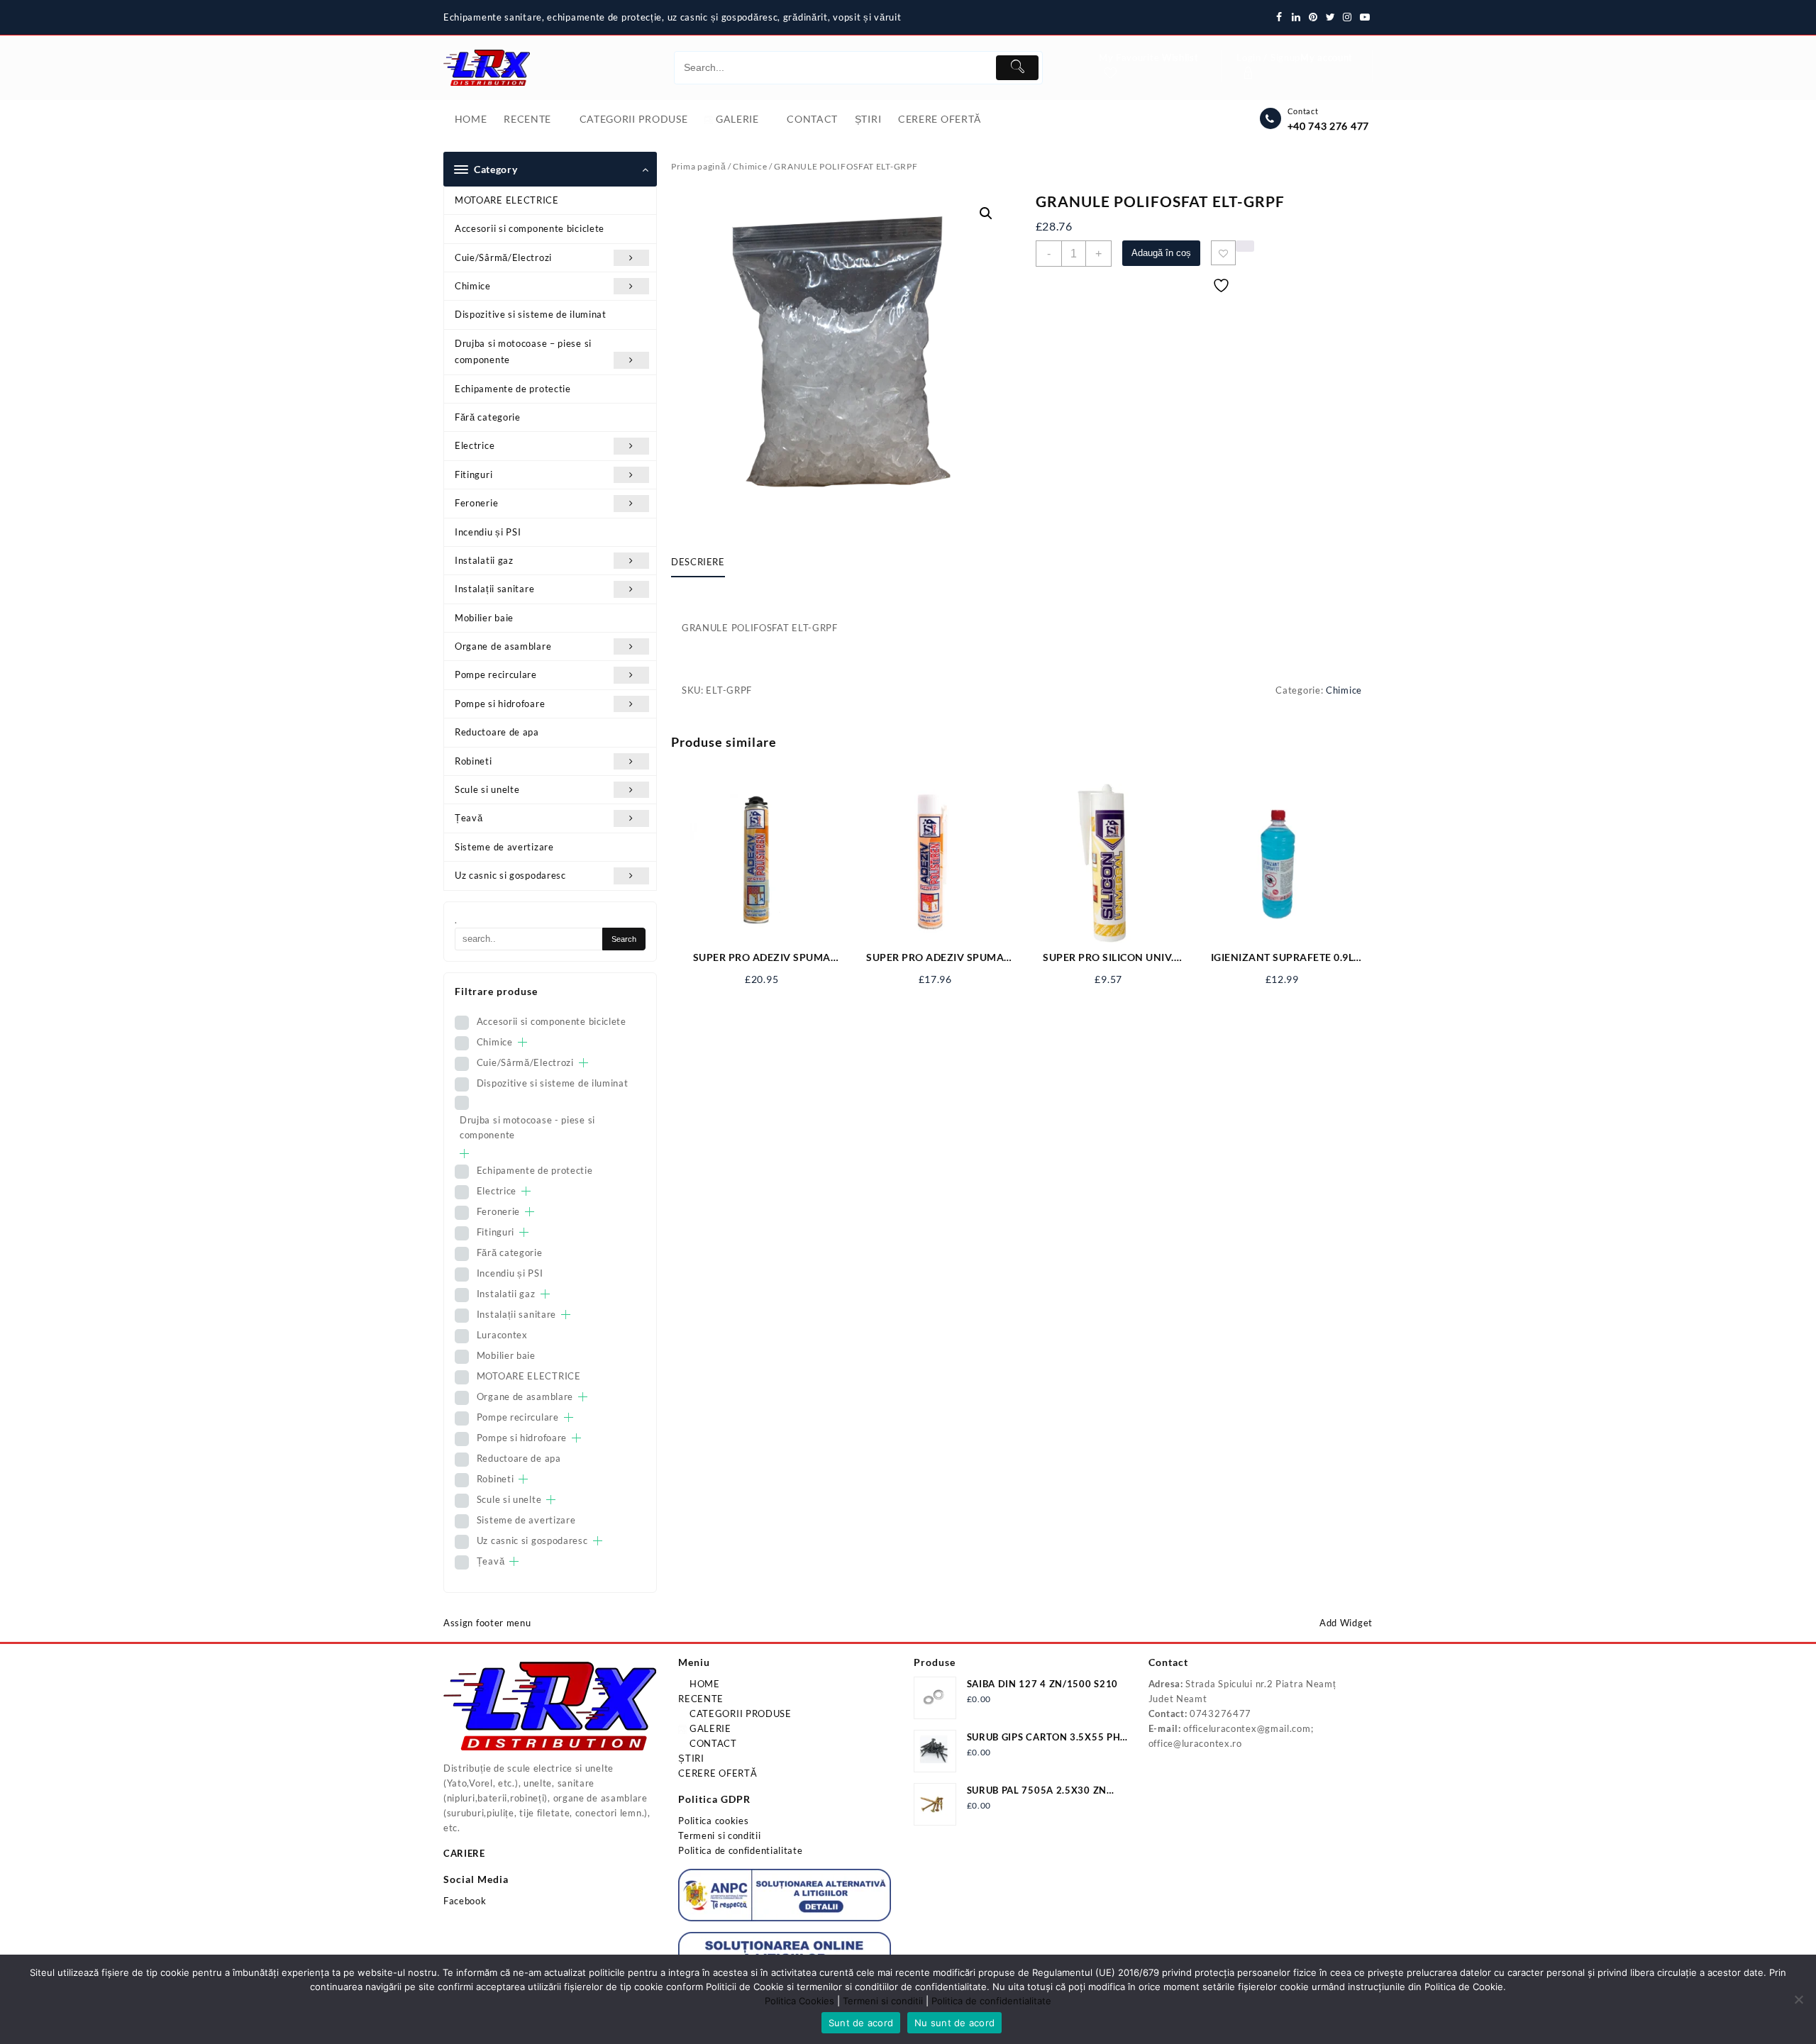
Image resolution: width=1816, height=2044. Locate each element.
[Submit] (1017, 68)
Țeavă (469, 818)
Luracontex (502, 1335)
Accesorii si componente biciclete (530, 228)
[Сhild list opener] (522, 1042)
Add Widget (1346, 1623)
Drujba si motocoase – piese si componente (523, 351)
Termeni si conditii (719, 1835)
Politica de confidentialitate (740, 1850)
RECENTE (701, 1699)
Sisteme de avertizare (504, 847)
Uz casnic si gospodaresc (510, 875)
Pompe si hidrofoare (500, 704)
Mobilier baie (484, 618)
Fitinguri (474, 474)
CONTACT (712, 1743)
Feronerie (476, 503)
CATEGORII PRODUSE (739, 1713)
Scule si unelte (487, 789)
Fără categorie (488, 417)
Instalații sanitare (494, 589)
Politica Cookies (799, 2001)
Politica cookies (713, 1821)
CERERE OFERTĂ (718, 1773)
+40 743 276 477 (1329, 126)
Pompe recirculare (496, 674)
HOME (703, 1684)
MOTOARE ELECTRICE (507, 200)
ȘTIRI (691, 1758)
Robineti (474, 761)
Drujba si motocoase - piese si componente (527, 1127)
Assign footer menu (487, 1623)
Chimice (473, 286)
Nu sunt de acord (954, 2023)
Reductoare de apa (497, 732)
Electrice (475, 445)
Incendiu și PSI (488, 532)
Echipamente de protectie (513, 389)
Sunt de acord (861, 2023)
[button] (986, 213)
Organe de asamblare (503, 646)
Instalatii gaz (484, 560)
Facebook (465, 1901)
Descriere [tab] (698, 562)
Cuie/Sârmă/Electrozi (503, 257)
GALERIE (709, 1728)
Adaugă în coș (1161, 253)
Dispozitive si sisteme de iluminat (531, 314)
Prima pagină (698, 166)
